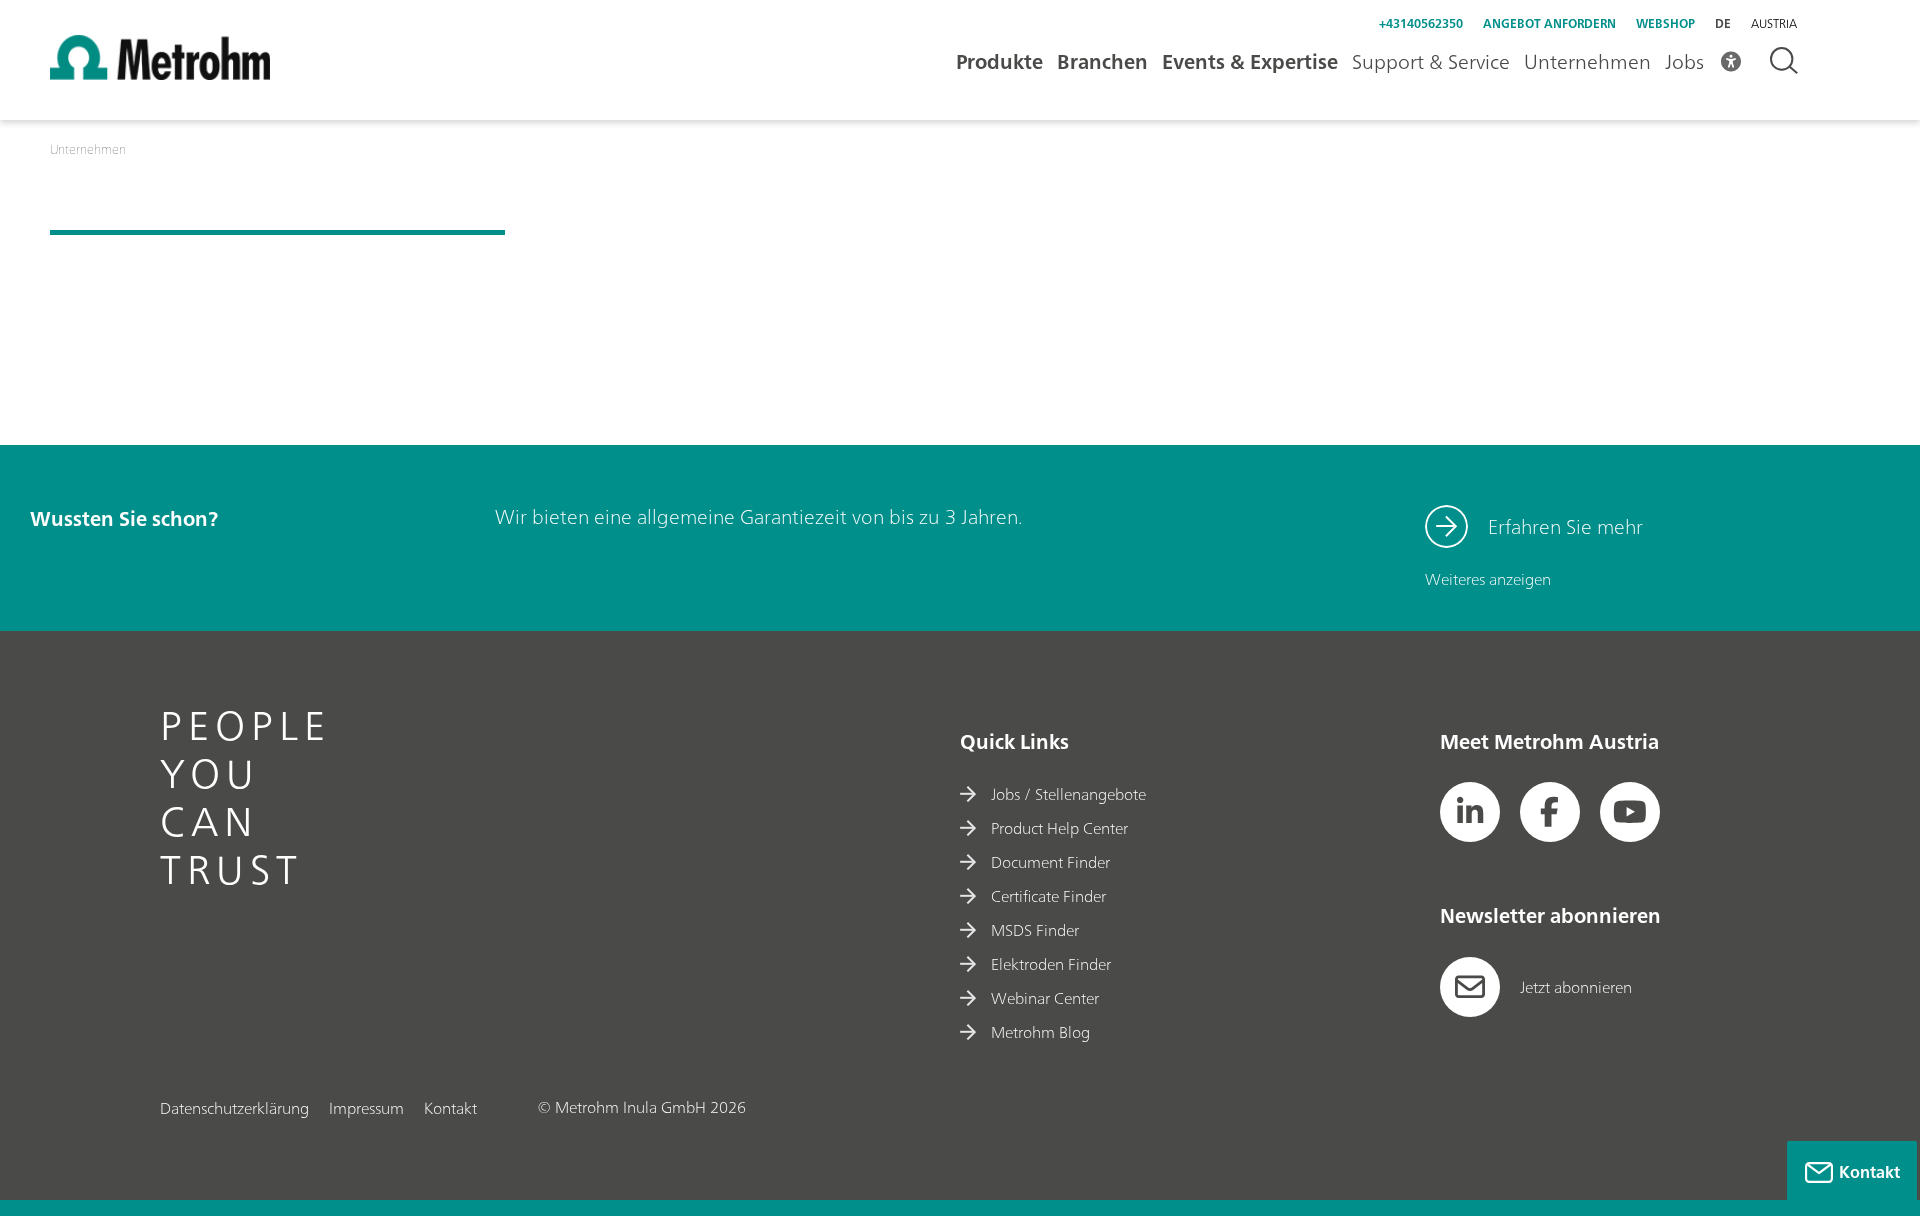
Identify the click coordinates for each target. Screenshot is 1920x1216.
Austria (1774, 24)
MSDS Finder (1035, 930)
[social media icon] (1470, 812)
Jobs (1684, 61)
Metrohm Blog (1040, 1032)
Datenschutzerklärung (234, 1108)
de (1723, 23)
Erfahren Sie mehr (1565, 526)
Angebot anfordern (1549, 23)
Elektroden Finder (1051, 964)
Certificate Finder (1048, 896)
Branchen (1102, 61)
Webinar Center (1045, 998)
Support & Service (1431, 61)
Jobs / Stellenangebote (1068, 794)
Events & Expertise (1250, 61)
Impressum (366, 1108)
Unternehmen (1587, 61)
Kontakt (450, 1108)
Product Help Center (1059, 828)
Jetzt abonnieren (1576, 987)
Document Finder (1050, 862)
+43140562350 (1421, 23)
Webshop (1665, 23)
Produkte (999, 61)
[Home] (160, 74)
